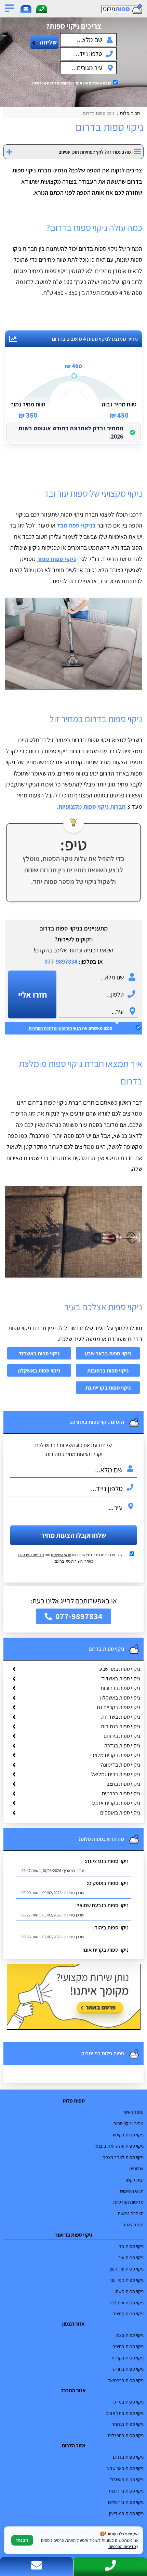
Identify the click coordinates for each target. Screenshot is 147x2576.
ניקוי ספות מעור (56, 559)
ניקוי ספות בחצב (123, 1784)
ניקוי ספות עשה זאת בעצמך (118, 2146)
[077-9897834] (42, 9)
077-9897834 (61, 961)
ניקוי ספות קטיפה (128, 2313)
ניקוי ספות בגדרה (122, 1746)
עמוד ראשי (134, 2112)
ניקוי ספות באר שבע (120, 1669)
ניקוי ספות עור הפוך (126, 2269)
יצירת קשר (134, 2180)
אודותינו (136, 2168)
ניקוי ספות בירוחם (122, 1736)
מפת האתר (133, 2224)
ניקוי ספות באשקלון (39, 1370)
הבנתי (22, 2540)
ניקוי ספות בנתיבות (121, 1726)
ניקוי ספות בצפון (129, 2335)
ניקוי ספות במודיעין (126, 2513)
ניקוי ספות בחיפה (128, 2346)
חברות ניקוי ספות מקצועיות (92, 806)
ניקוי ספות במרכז (128, 2402)
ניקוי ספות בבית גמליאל (116, 1774)
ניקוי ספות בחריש (128, 2369)
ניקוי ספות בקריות (128, 2358)
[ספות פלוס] (110, 9)
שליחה (48, 42)
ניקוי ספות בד (131, 2246)
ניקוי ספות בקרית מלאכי (115, 1755)
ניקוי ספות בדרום (128, 2457)
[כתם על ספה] (73, 1232)
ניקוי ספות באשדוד (39, 1353)
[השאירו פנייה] (26, 9)
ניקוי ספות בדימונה (121, 1765)
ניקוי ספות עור (131, 2257)
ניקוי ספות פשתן (129, 2291)
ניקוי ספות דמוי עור (126, 2280)
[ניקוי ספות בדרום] (73, 644)
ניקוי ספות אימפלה (127, 2302)
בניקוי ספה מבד (76, 525)
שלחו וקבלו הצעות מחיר (73, 1535)
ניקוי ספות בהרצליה (126, 2435)
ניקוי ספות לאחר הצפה (123, 2157)
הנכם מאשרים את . (71, 83)
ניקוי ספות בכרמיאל (126, 2380)
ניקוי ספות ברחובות (108, 1370)
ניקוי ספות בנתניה (128, 2424)
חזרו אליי (32, 994)
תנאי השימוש (72, 83)
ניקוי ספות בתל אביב (125, 2413)
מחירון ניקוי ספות (128, 2123)
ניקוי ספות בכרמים (121, 1793)
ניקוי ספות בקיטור (128, 2135)
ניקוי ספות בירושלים (126, 2502)
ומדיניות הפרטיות (46, 83)
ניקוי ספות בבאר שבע (108, 1353)
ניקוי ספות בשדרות (121, 1717)
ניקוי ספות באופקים (120, 1813)
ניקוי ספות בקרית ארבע (116, 1803)
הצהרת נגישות (131, 2213)
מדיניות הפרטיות (31, 1555)
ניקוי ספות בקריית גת (108, 1388)
